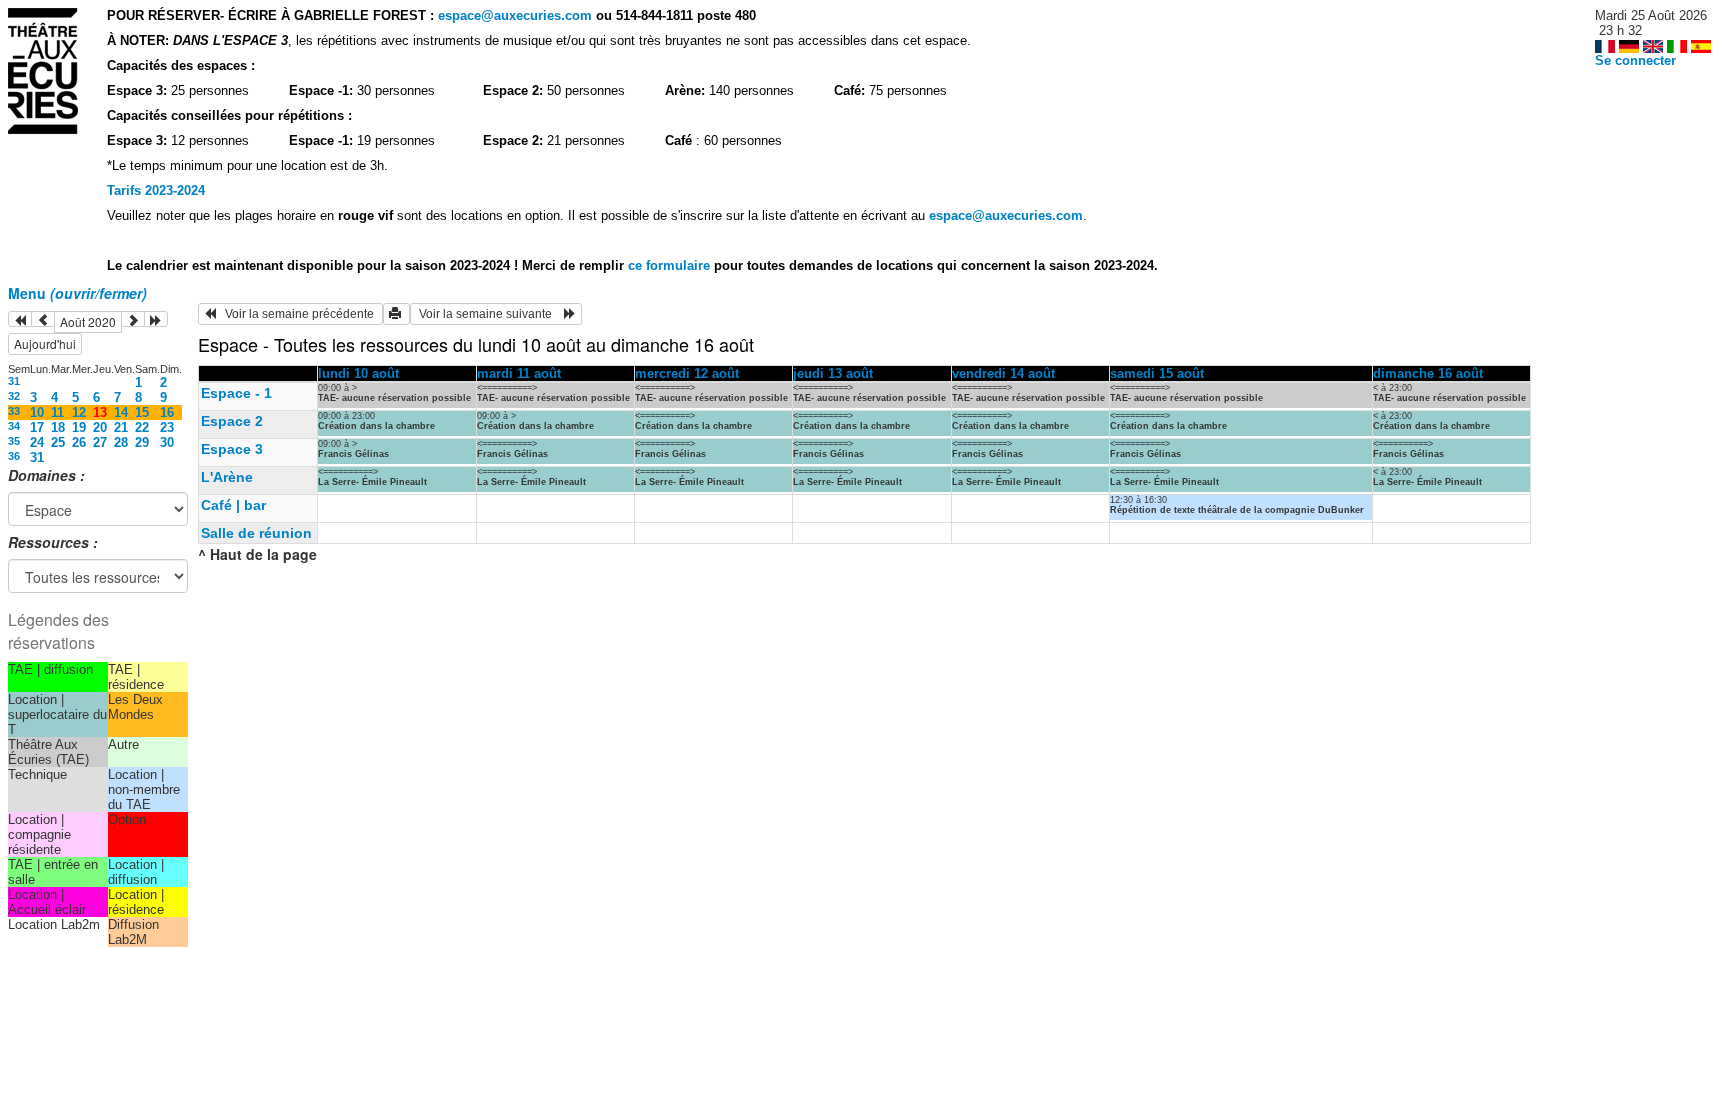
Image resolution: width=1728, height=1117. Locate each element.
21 (121, 427)
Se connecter (1635, 60)
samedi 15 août (1157, 373)
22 (142, 427)
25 (58, 442)
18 (58, 427)
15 (142, 412)
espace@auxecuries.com (515, 15)
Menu (77, 293)
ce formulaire (671, 265)
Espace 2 (232, 421)
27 (100, 442)
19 (79, 427)
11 (57, 412)
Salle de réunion (256, 533)
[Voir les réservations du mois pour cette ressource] (43, 319)
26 (79, 442)
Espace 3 (232, 449)
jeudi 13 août (833, 373)
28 (121, 442)
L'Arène (227, 477)
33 (14, 411)
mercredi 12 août (687, 373)
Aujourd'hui (45, 343)
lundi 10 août (358, 373)
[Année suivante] (156, 319)
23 (167, 427)
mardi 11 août (519, 373)
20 (100, 427)
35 (14, 441)
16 (167, 412)
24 (37, 442)
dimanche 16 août (1428, 373)
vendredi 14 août (1003, 373)
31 (14, 381)
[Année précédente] (20, 319)
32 (14, 396)
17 (37, 427)
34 (14, 426)
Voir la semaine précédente (296, 314)
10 (37, 412)
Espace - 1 (236, 393)
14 (121, 412)
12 (79, 412)
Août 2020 (88, 321)
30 (167, 442)
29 (142, 442)
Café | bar (233, 505)
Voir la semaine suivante (490, 314)
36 (14, 456)
